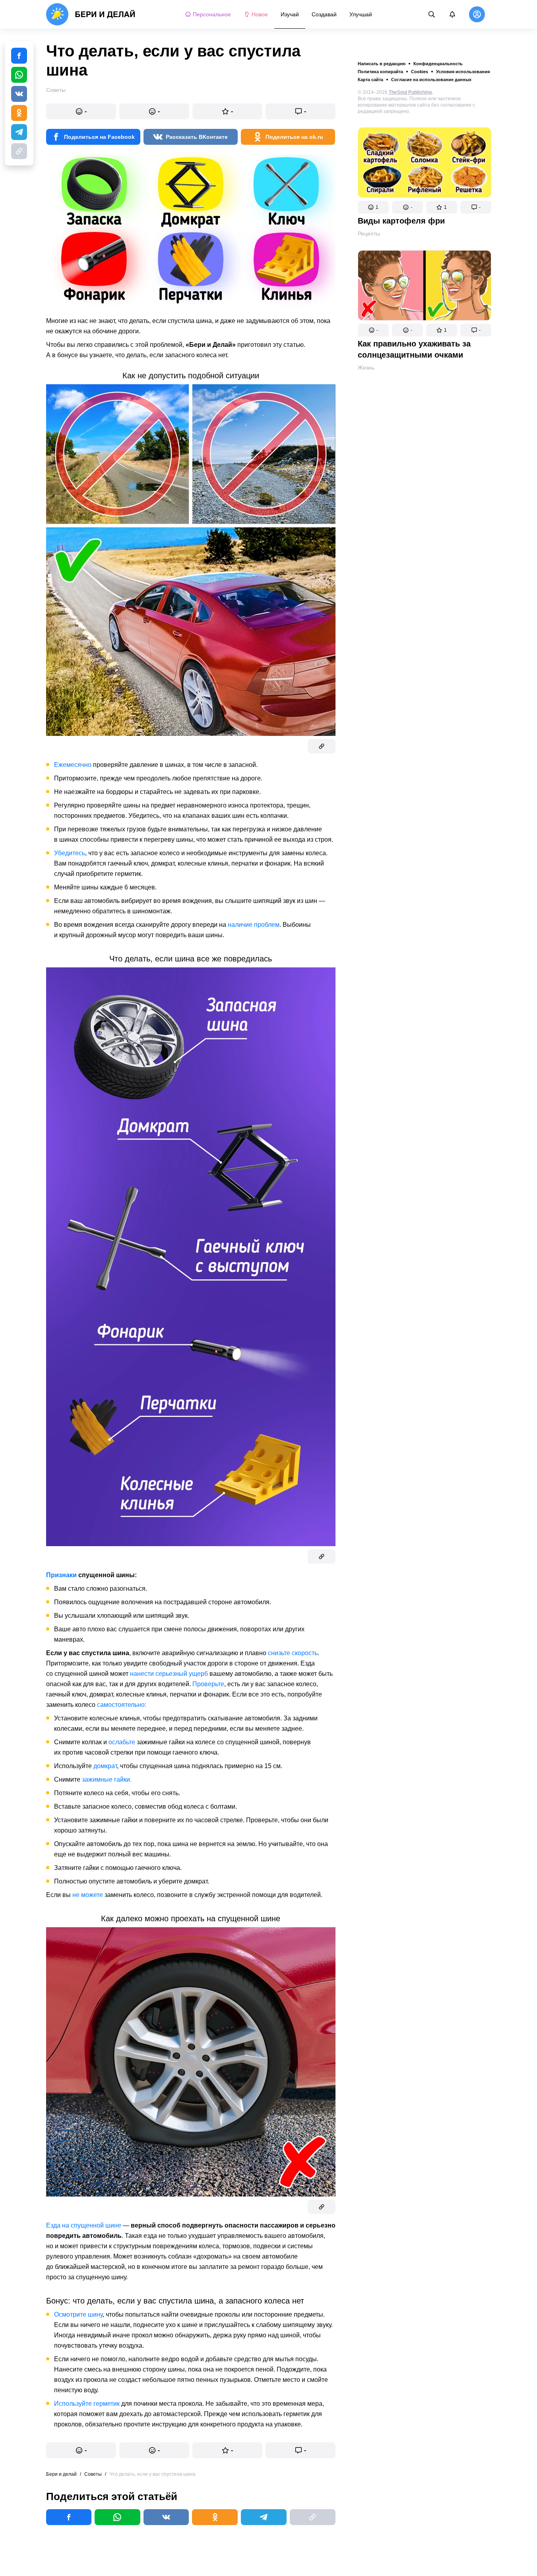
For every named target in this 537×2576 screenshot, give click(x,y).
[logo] (91, 14)
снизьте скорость (293, 1653)
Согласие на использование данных (431, 80)
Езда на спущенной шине (84, 2225)
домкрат (105, 1766)
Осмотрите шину (78, 2314)
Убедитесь (70, 853)
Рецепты (369, 233)
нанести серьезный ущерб (169, 1674)
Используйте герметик (87, 2404)
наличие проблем (254, 925)
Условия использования (463, 72)
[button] (373, 207)
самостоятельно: (122, 1705)
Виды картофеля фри (401, 221)
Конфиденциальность (438, 64)
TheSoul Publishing (410, 92)
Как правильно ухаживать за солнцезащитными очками (414, 349)
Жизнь (366, 368)
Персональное (212, 14)
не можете (88, 1895)
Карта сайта (370, 80)
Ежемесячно (73, 765)
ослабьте (122, 1742)
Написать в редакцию (382, 64)
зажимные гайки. (107, 1779)
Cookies (420, 72)
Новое (260, 14)
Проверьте (208, 1684)
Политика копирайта (380, 72)
